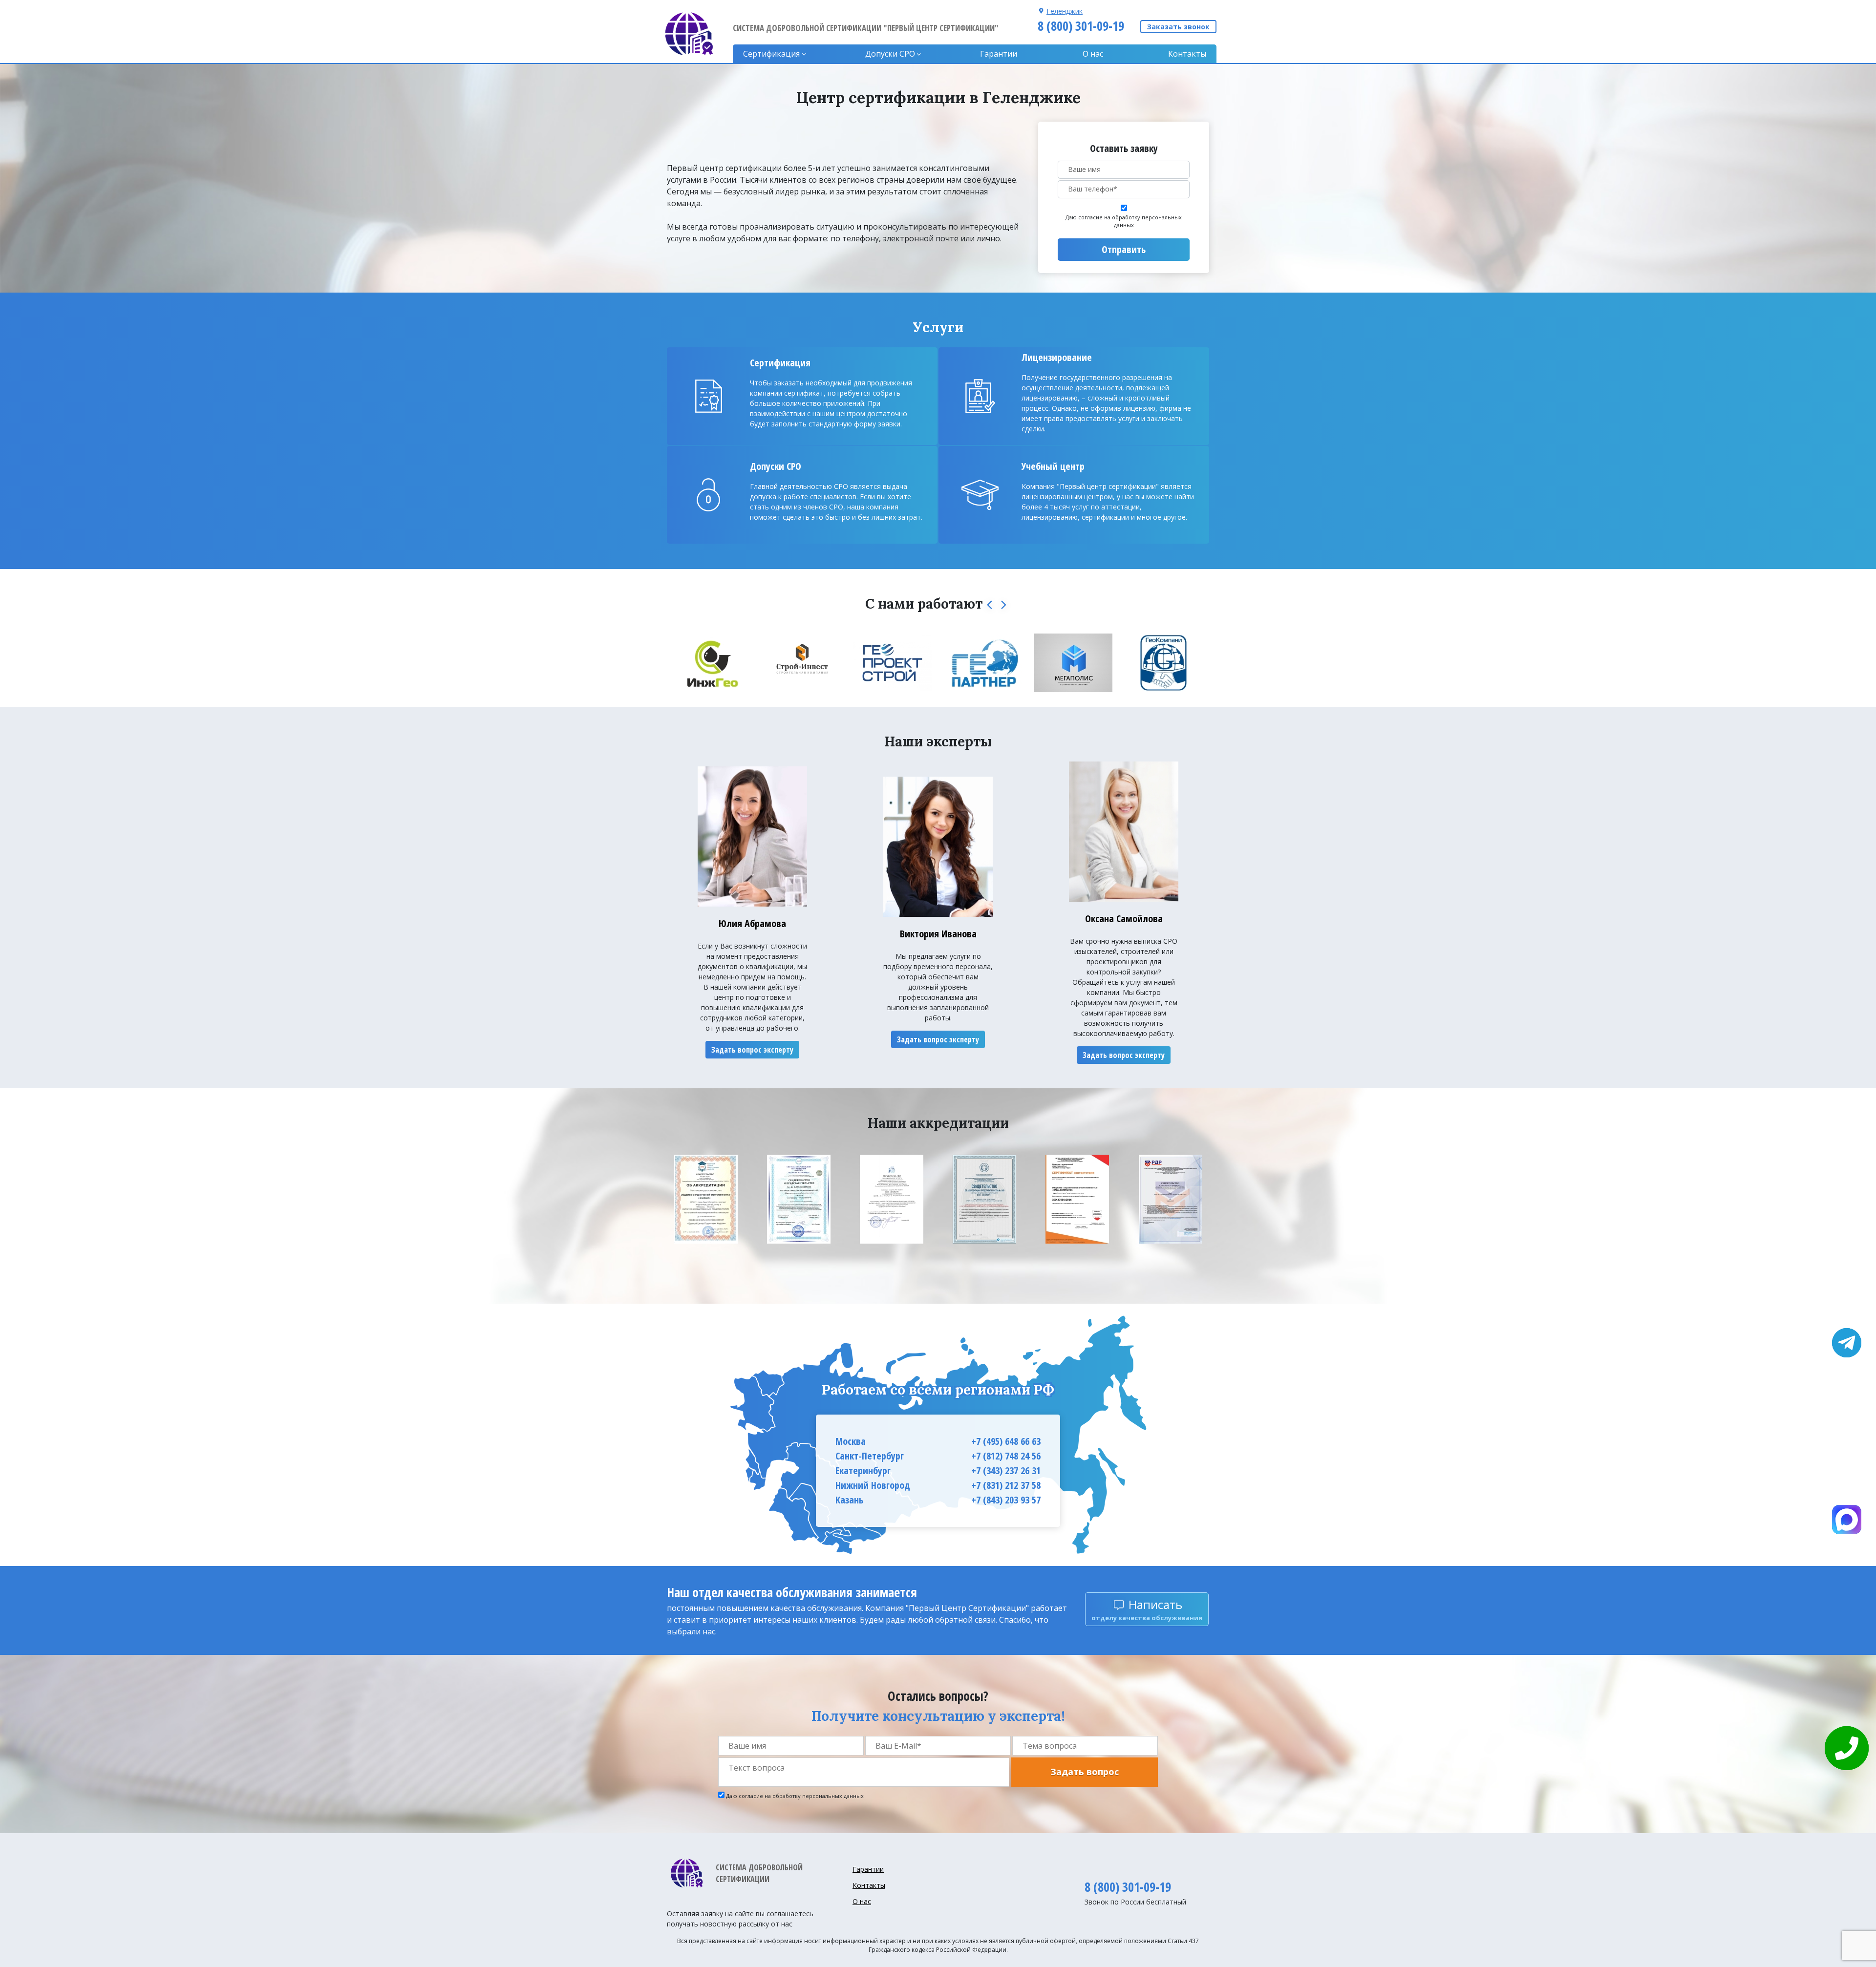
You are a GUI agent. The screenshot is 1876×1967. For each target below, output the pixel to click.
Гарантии (999, 54)
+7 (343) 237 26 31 (1006, 1470)
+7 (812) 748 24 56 (1006, 1456)
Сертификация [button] (771, 54)
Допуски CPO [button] (890, 54)
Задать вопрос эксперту (752, 1050)
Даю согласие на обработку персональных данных (1124, 221)
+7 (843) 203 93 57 (1006, 1500)
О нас (1093, 54)
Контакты (1187, 54)
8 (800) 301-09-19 (1081, 26)
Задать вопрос (1085, 1772)
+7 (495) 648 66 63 (1006, 1441)
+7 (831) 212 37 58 (1006, 1485)
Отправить (1124, 249)
